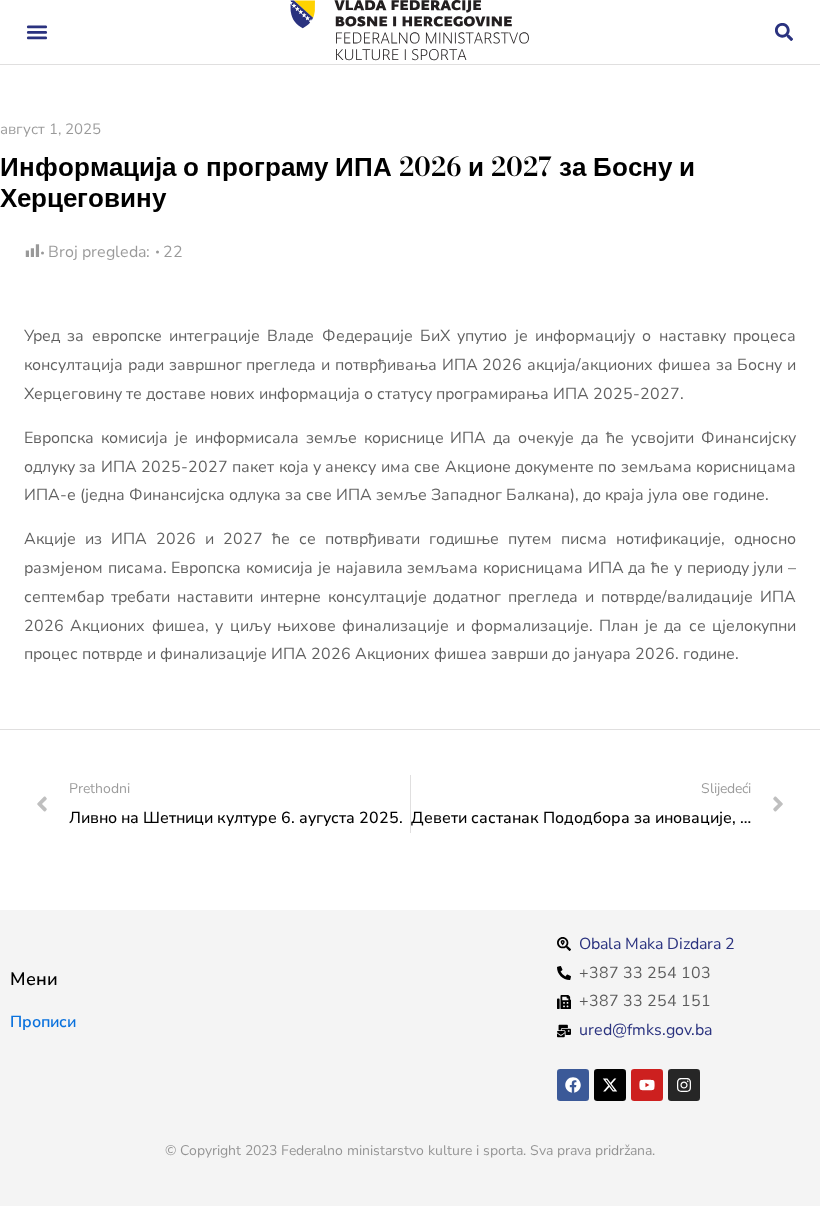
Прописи (43, 1022)
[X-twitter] (610, 1085)
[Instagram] (684, 1085)
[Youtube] (647, 1085)
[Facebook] (573, 1085)
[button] (36, 32)
